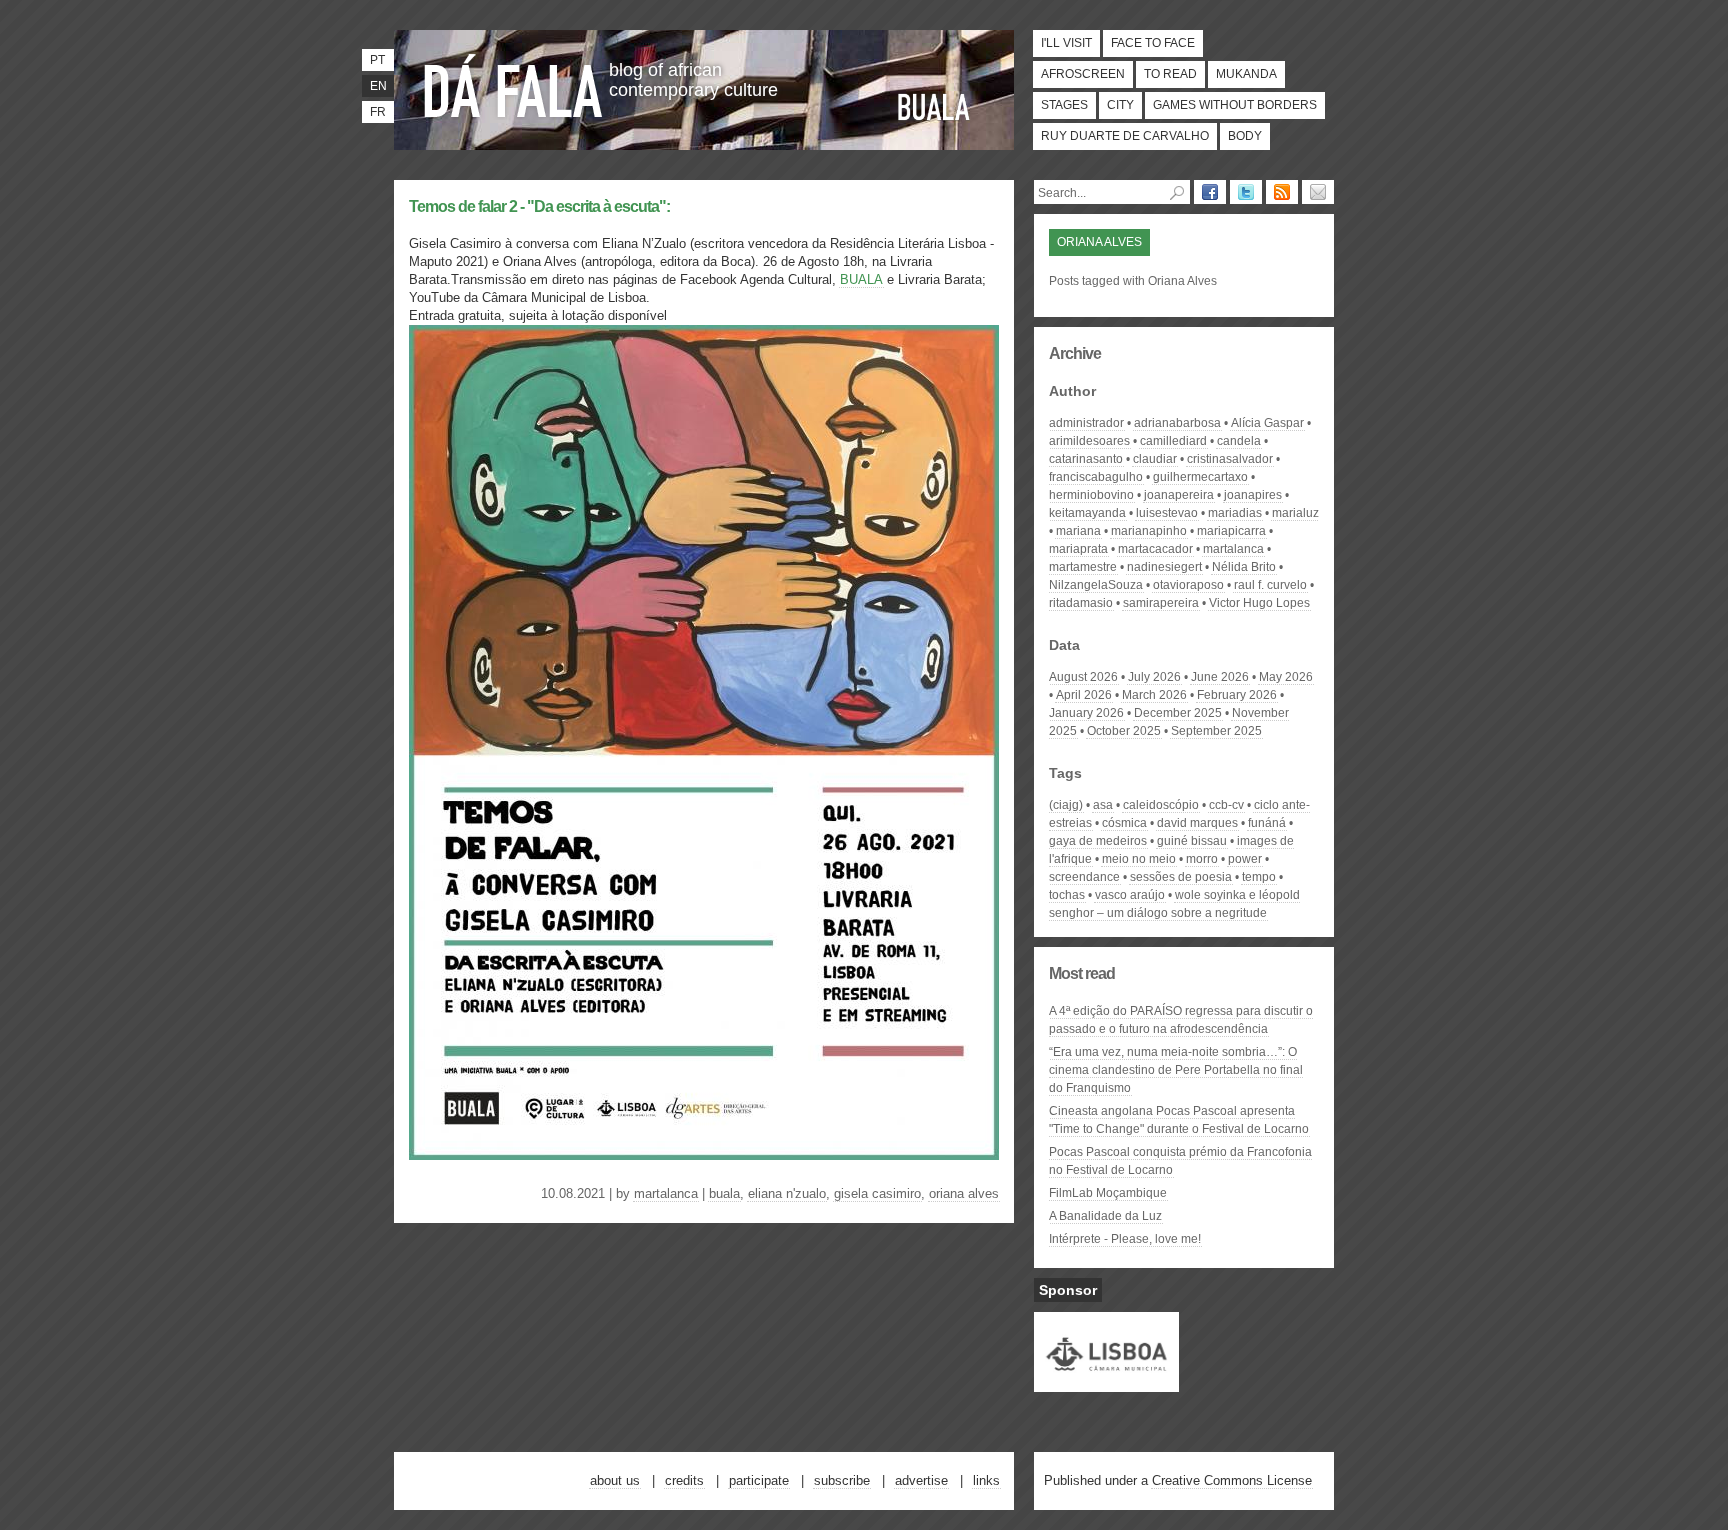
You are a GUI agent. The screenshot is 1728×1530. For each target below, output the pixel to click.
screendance (1084, 877)
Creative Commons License (1232, 1480)
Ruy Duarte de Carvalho (1125, 136)
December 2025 (1178, 713)
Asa (1103, 805)
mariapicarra (1231, 531)
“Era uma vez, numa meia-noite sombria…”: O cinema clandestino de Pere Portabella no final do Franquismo (1176, 1070)
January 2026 (1086, 713)
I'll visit (1066, 43)
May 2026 (1286, 677)
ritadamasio (1081, 603)
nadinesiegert (1164, 567)
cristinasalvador (1230, 459)
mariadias (1235, 513)
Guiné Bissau (1192, 841)
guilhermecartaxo (1200, 477)
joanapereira (1179, 495)
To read (1170, 74)
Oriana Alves (964, 1193)
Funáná (1267, 823)
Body (1245, 136)
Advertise (921, 1480)
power (1245, 859)
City (1120, 105)
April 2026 (1084, 695)
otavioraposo (1188, 585)
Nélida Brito (1244, 567)
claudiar (1155, 459)
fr (378, 112)
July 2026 (1154, 677)
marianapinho (1149, 531)
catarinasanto (1086, 459)
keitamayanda (1087, 513)
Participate (759, 1480)
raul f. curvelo (1270, 585)
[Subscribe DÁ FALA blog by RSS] (1282, 192)
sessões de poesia (1181, 877)
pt (377, 60)
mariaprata (1078, 549)
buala (724, 1193)
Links (986, 1480)
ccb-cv (1226, 805)
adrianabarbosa (1177, 423)
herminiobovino (1091, 495)
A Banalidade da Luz (1105, 1216)
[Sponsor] (1106, 1383)
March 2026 (1154, 695)
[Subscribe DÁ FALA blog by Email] (1318, 192)
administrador (1086, 423)
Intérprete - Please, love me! (1125, 1239)
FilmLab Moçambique (1108, 1193)
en (378, 86)
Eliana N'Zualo (787, 1193)
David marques (1197, 823)
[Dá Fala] (514, 85)
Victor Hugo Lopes (1259, 603)
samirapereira (1161, 603)
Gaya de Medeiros (1098, 841)
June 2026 (1220, 677)
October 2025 (1124, 731)
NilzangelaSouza (1096, 585)
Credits (684, 1480)
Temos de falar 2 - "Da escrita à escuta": (539, 206)
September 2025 (1216, 731)
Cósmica (1124, 823)
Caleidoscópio (1161, 805)
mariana (1078, 531)
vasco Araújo (1130, 895)
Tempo (1259, 877)
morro (1202, 859)
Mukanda (1246, 74)
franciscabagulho (1096, 477)
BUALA (934, 107)
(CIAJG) (1066, 805)
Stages (1064, 105)
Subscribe (842, 1480)
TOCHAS (1067, 895)
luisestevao (1167, 513)
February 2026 (1237, 695)
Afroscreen (1083, 74)
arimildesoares (1089, 441)
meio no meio (1139, 859)
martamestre (1083, 567)
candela (1239, 441)
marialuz (1295, 513)
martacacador (1155, 549)
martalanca (666, 1193)
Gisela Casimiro (877, 1193)
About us (615, 1480)
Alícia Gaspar (1267, 423)
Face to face (1153, 43)
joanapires (1253, 495)
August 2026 (1083, 677)
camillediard (1173, 441)
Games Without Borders (1235, 105)
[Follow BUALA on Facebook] (1210, 192)
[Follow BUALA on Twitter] (1246, 192)
